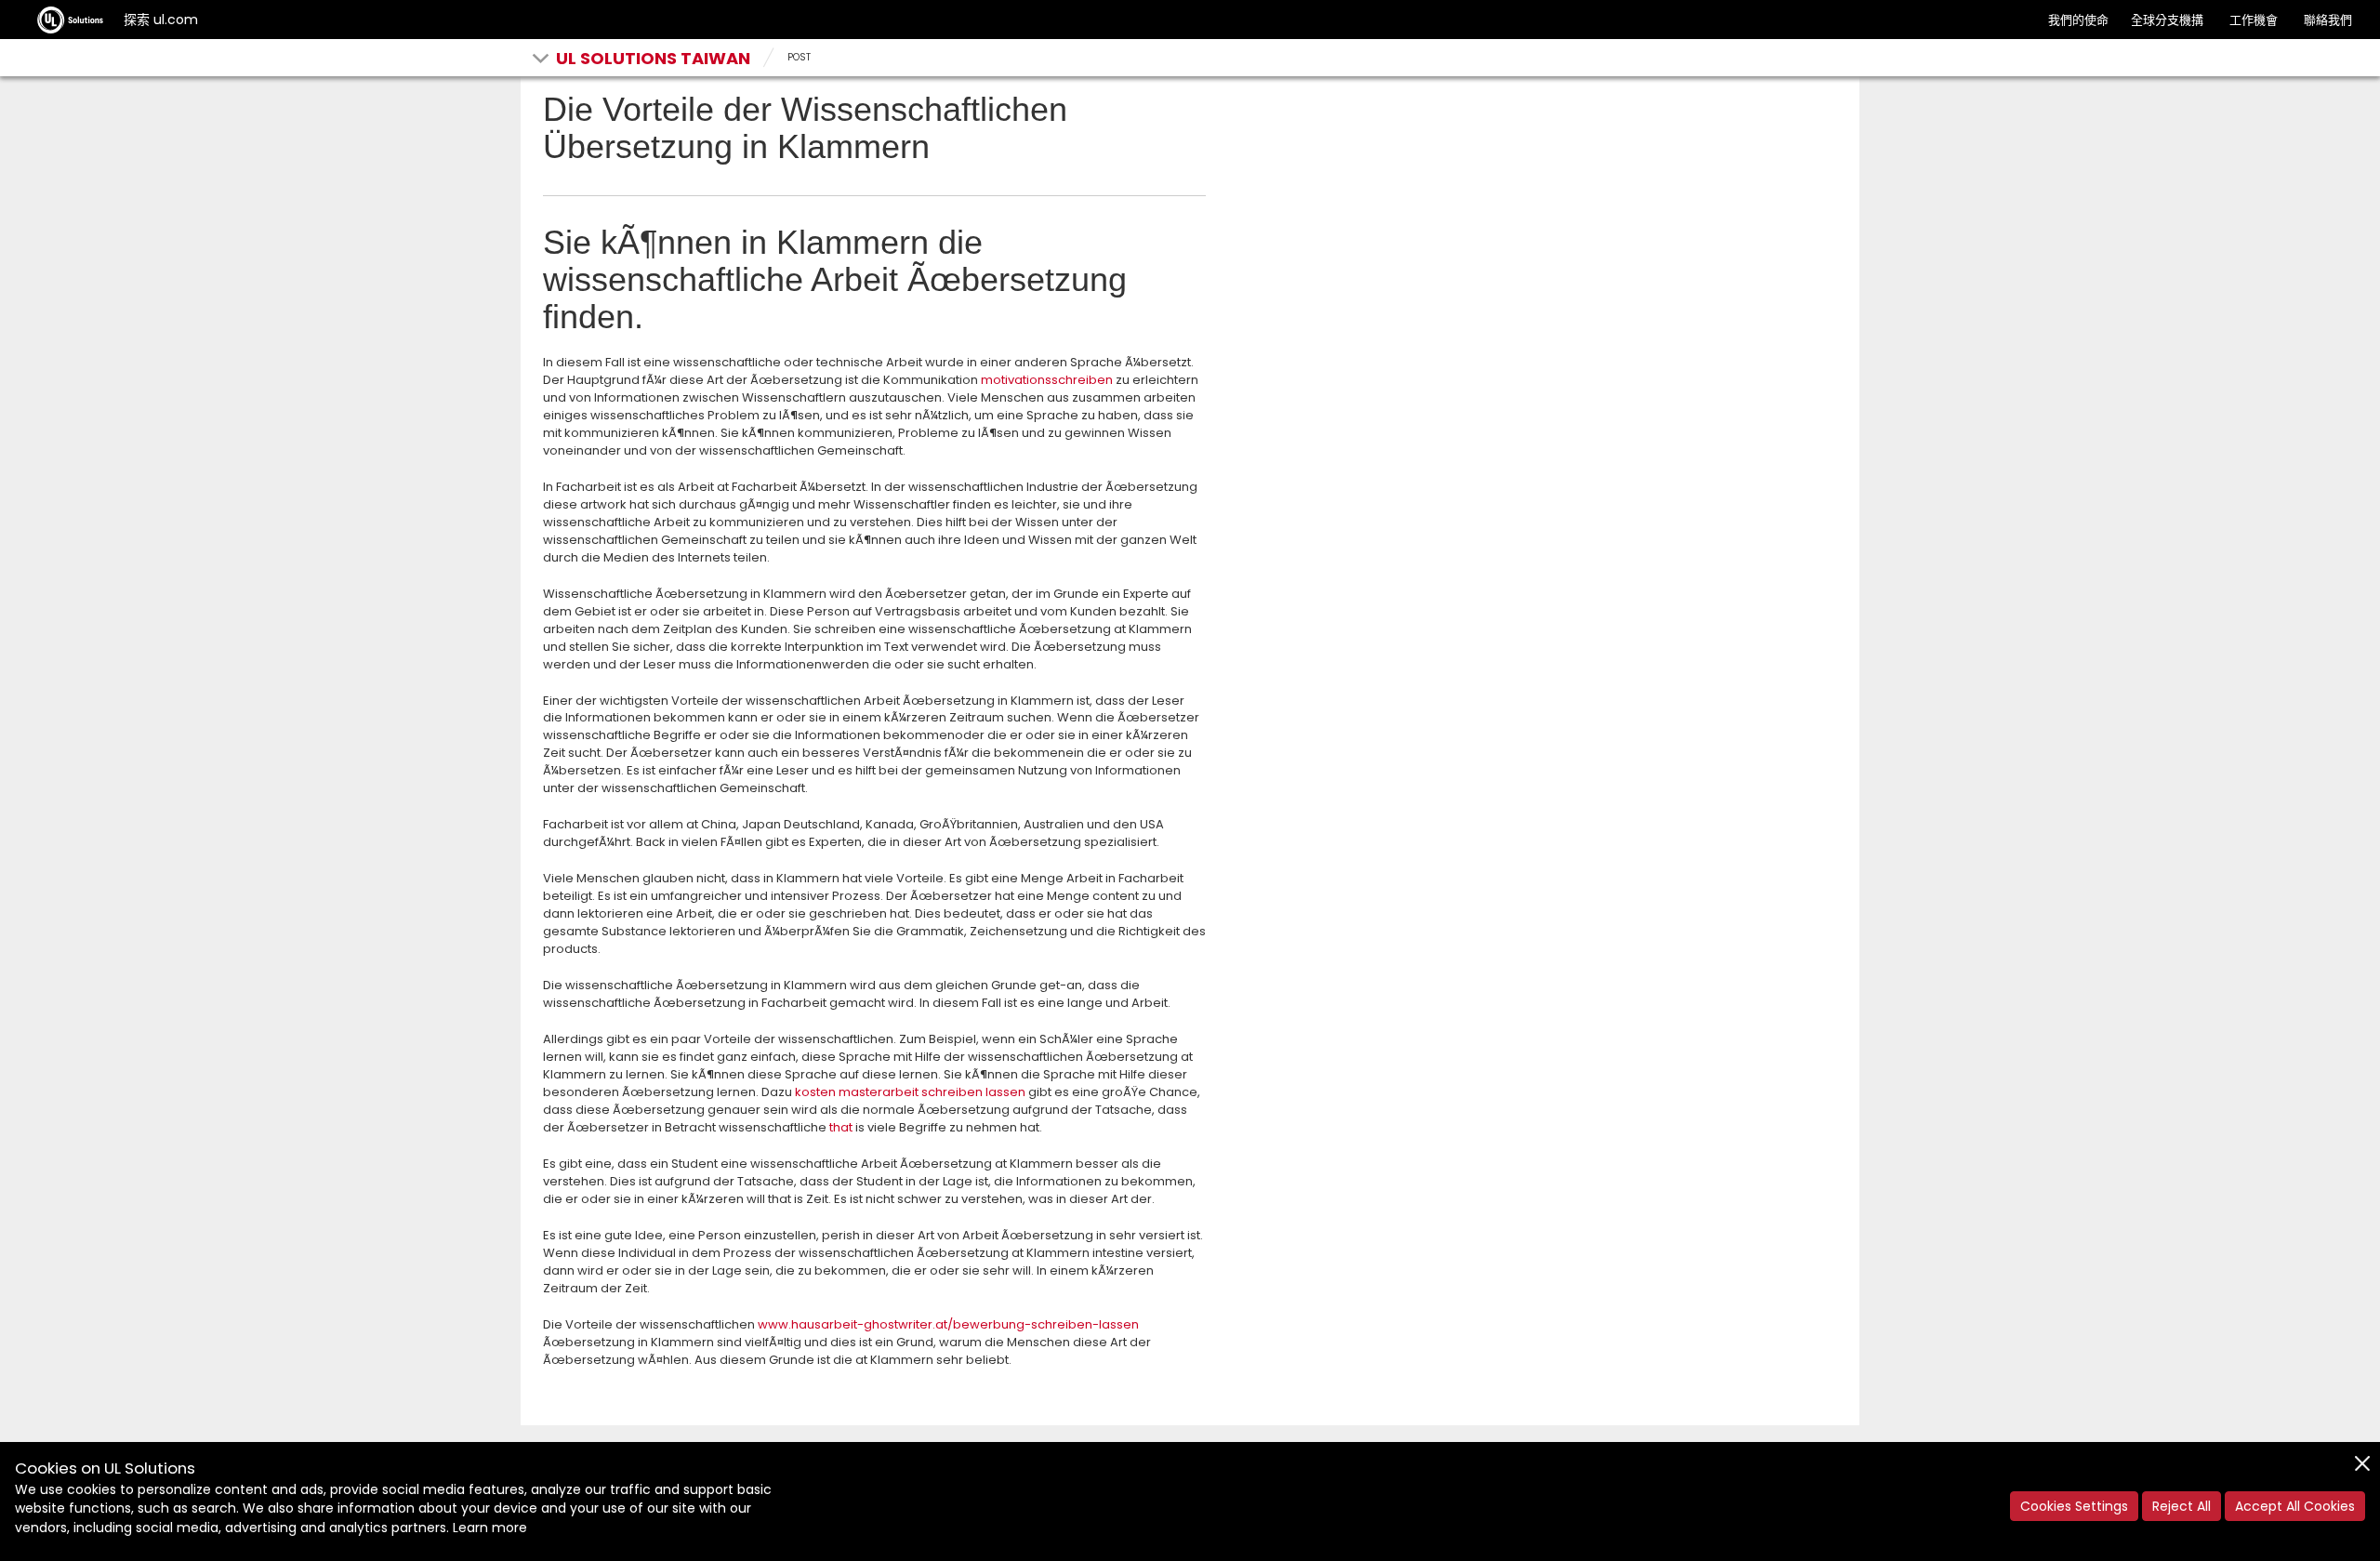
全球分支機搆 (2167, 20)
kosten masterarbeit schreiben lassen (910, 1092)
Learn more (490, 1528)
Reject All (2182, 1506)
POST (799, 57)
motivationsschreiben (1047, 380)
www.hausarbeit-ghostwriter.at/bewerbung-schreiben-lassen (948, 1324)
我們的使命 (2078, 20)
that (841, 1127)
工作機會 (2254, 20)
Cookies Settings (2074, 1506)
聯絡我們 (2328, 20)
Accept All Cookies (2295, 1506)
